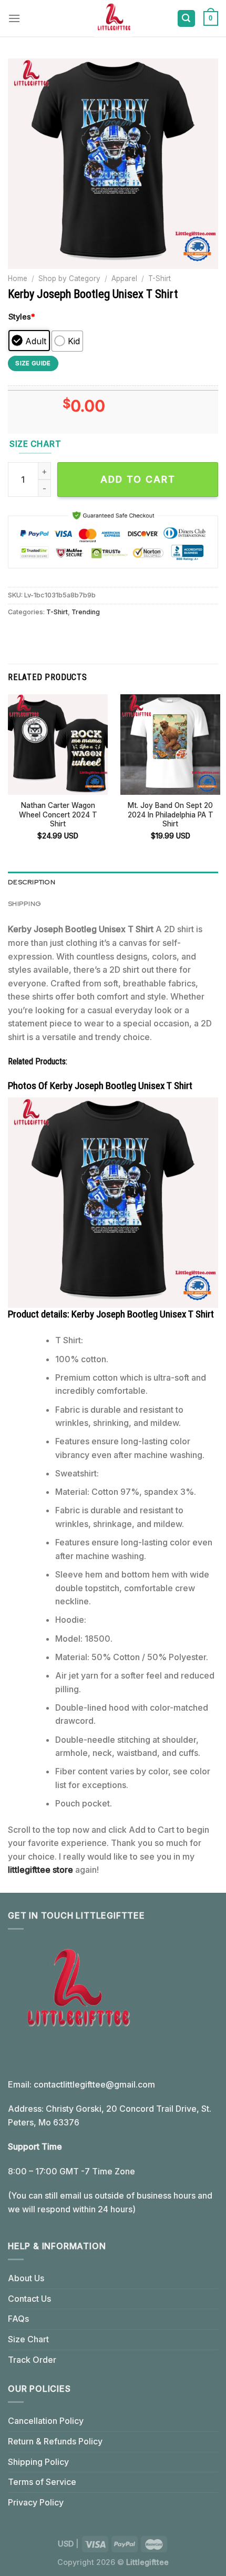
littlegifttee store (40, 1870)
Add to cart (138, 479)
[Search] (187, 19)
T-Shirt (160, 278)
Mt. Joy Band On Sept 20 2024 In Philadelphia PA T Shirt (171, 815)
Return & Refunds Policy (55, 2441)
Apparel (124, 278)
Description (32, 882)
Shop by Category (69, 278)
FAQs (18, 2319)
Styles (22, 317)
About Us (26, 2278)
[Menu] (14, 18)
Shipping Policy (38, 2462)
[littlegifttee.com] (113, 18)
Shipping (24, 903)
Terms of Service (42, 2482)
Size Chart (28, 2339)
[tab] (113, 882)
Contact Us (29, 2299)
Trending (86, 612)
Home (18, 278)
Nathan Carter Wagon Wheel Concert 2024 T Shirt (58, 815)
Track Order (32, 2360)
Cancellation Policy (46, 2421)
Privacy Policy (36, 2502)
